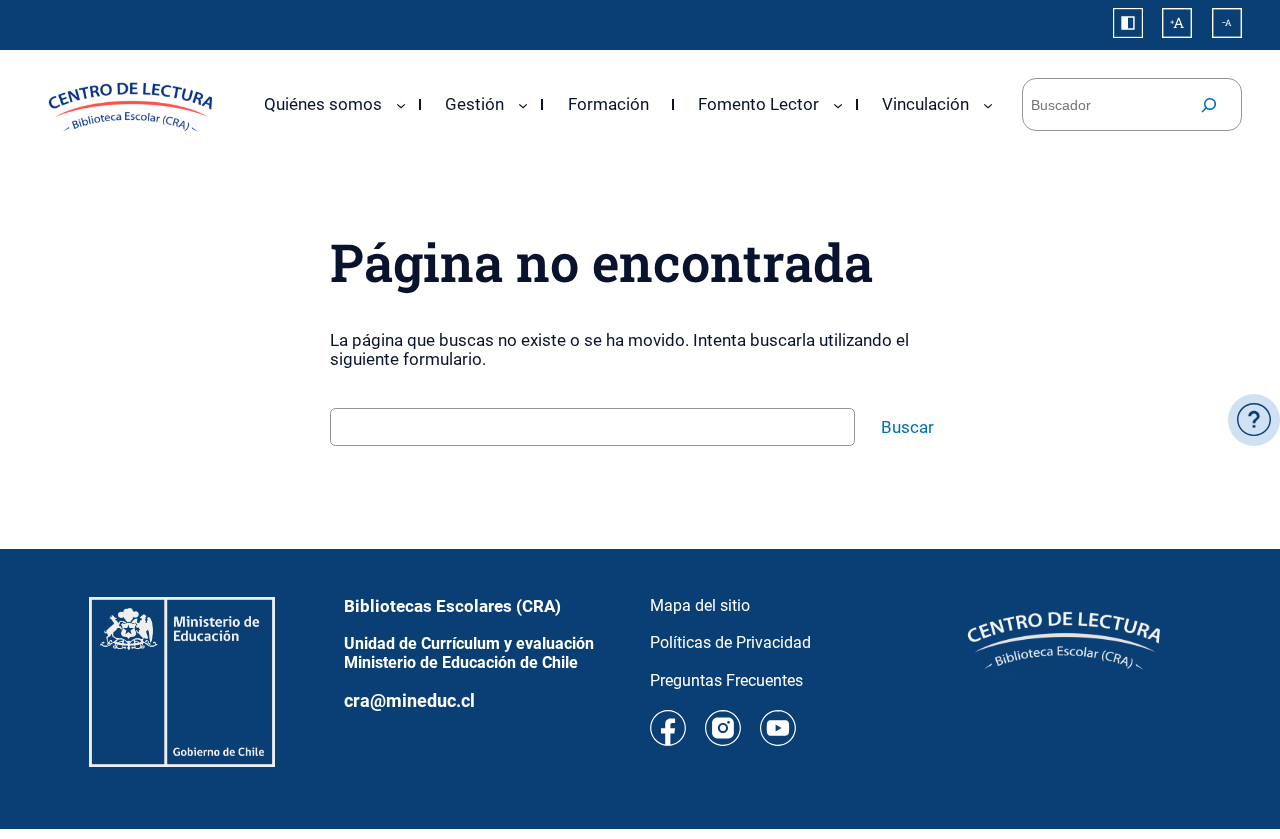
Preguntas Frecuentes (726, 680)
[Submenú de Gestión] (523, 104)
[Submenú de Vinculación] (988, 104)
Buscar (907, 427)
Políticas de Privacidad (730, 642)
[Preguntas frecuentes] (1254, 420)
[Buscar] (1209, 104)
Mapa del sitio (700, 605)
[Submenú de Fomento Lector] (838, 104)
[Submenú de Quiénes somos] (401, 104)
